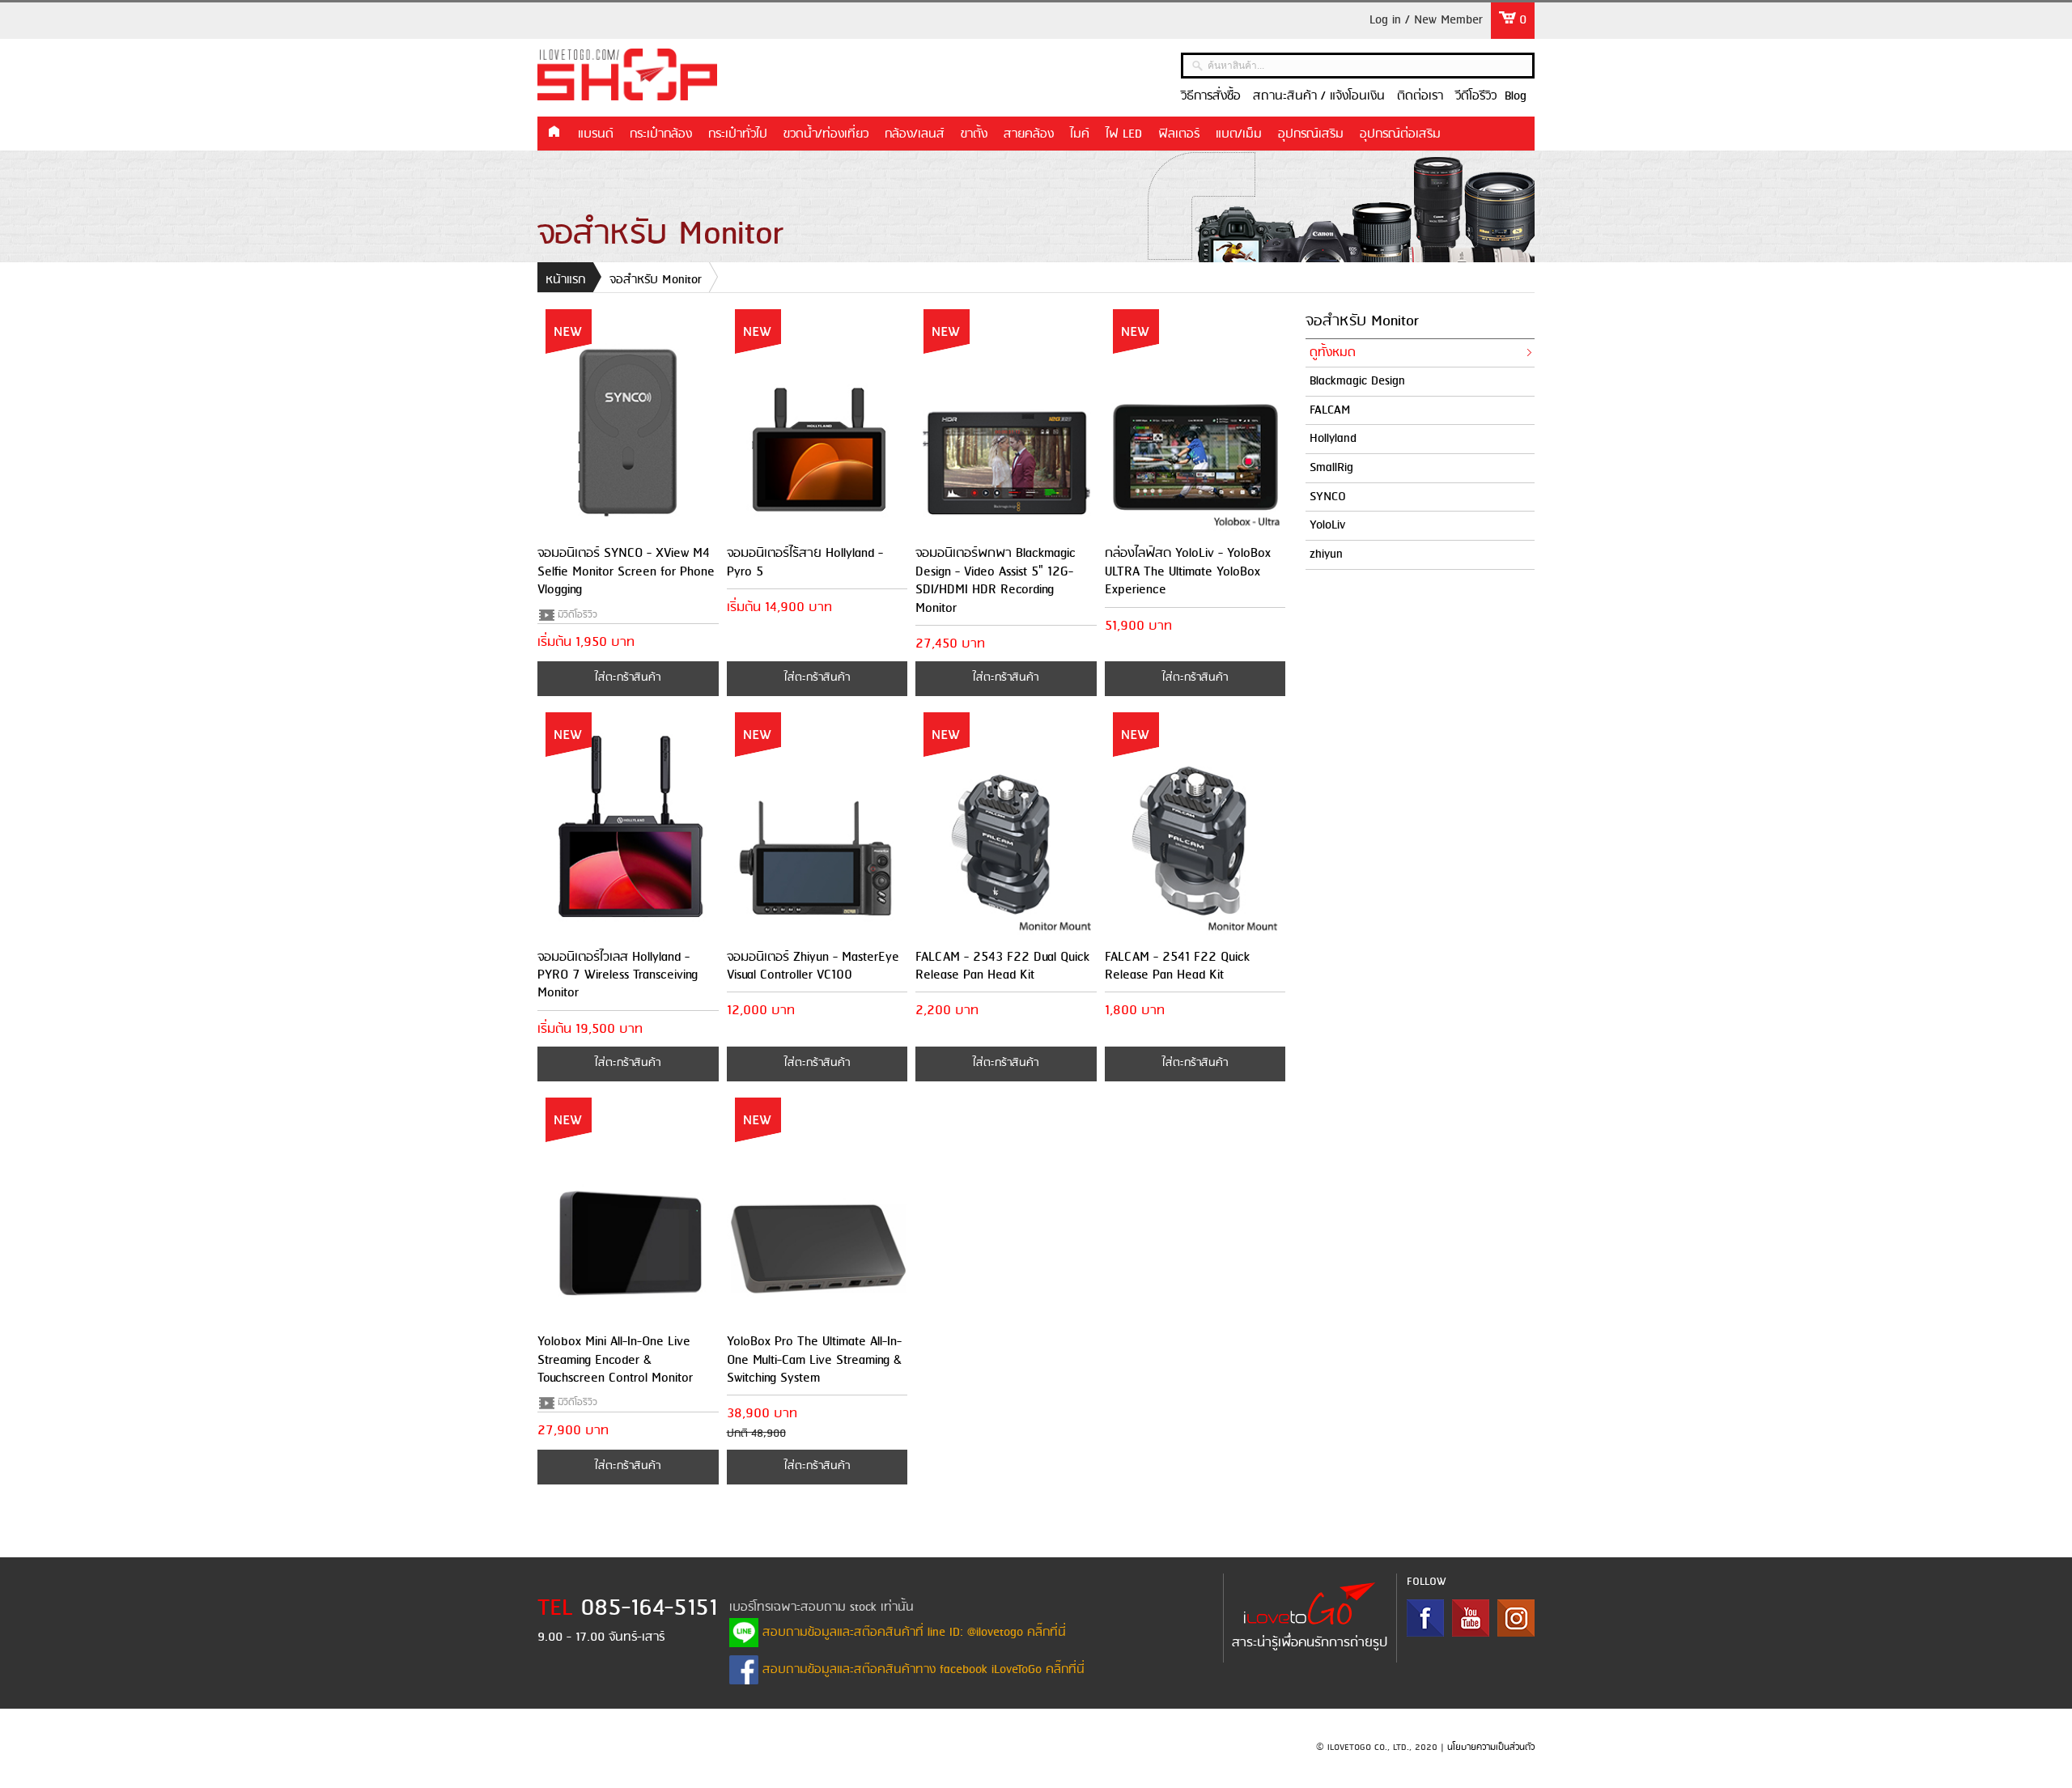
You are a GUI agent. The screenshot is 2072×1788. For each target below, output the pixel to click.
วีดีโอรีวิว (1476, 96)
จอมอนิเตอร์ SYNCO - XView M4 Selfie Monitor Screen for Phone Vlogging (626, 571)
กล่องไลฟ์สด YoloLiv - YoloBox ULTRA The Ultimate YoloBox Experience (1188, 571)
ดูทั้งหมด (1333, 353)
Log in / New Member (1426, 20)
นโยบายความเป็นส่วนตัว (1491, 1748)
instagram (1516, 1618)
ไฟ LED (1124, 134)
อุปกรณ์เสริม (1311, 134)
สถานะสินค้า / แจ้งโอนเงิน (1319, 96)
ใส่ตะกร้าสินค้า (628, 678)
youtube (1471, 1618)
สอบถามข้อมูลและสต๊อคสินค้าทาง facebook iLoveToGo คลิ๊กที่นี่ (921, 1670)
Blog (1516, 96)
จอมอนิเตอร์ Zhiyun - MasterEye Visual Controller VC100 (813, 966)
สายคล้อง (1029, 134)
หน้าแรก (554, 133)
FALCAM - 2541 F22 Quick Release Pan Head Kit (1177, 966)
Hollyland (1333, 439)
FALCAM (1330, 410)
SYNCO (1328, 497)
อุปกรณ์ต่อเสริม (1400, 134)
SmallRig (1331, 468)
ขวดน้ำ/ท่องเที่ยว (826, 134)
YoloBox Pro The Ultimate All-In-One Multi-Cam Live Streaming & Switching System (814, 1360)
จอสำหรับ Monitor (656, 280)
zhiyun (1326, 554)
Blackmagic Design (1357, 381)
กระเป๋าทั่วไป (738, 134)
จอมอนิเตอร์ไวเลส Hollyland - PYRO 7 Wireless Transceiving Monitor (618, 975)
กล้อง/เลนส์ (915, 134)
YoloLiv (1327, 525)
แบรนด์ (596, 134)
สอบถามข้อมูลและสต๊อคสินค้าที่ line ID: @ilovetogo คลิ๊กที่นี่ (912, 1633)
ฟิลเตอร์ (1179, 134)
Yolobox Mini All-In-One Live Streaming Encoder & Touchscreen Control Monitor (615, 1360)
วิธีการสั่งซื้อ (1211, 96)
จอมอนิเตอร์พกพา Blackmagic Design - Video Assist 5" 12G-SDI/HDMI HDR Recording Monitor (996, 580)
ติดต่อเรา (1420, 96)
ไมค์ (1080, 134)
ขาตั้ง (974, 134)
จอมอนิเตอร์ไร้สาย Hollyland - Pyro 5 (805, 562)
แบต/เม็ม (1239, 134)
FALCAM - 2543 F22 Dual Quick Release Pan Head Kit (1002, 966)
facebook (1425, 1618)
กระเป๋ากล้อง (661, 134)
